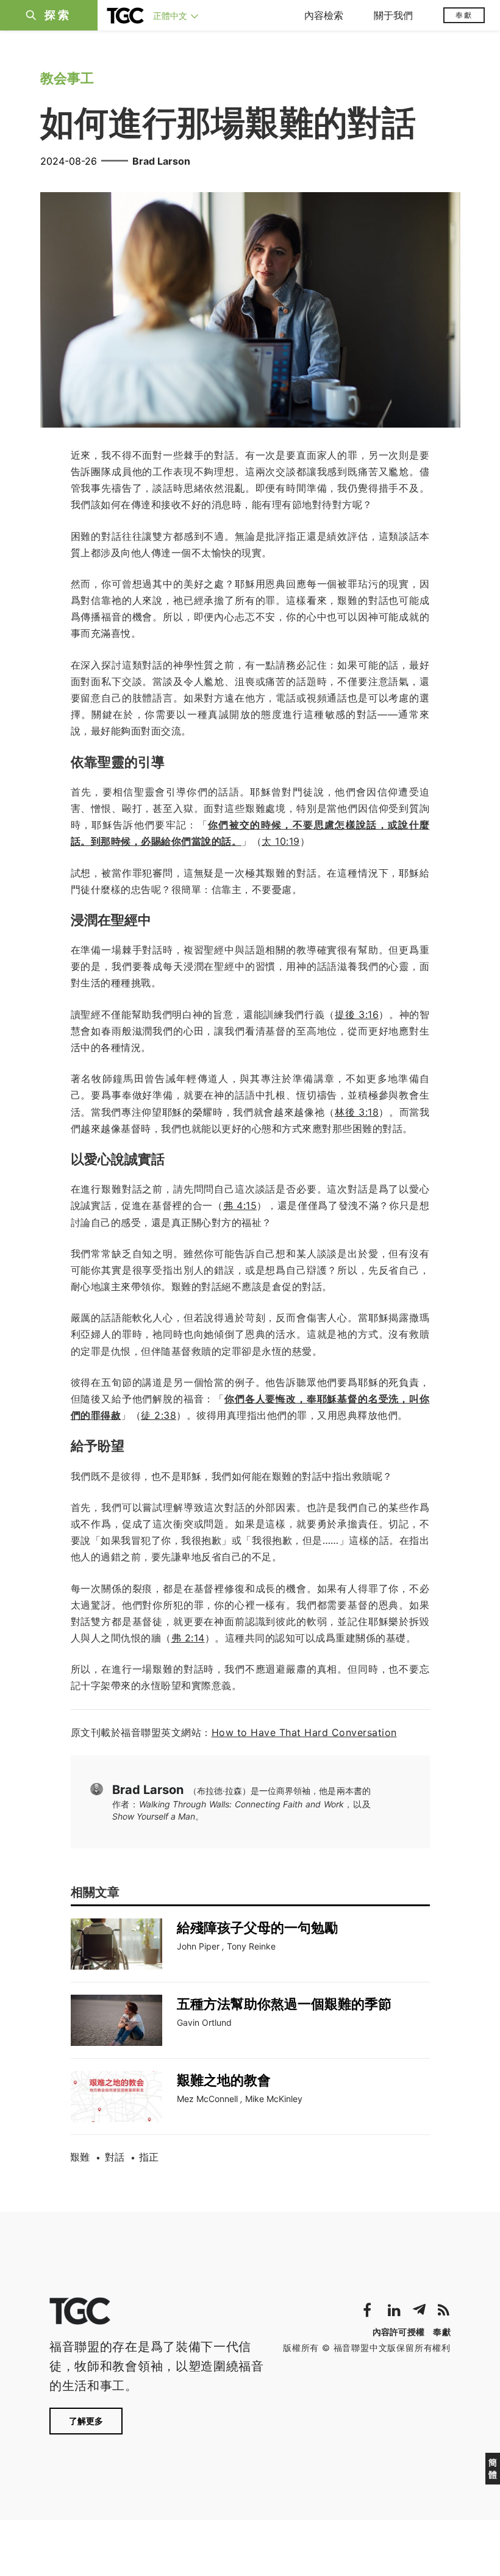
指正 (149, 2157)
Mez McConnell (207, 2099)
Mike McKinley (274, 2099)
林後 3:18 (357, 1112)
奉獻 (464, 15)
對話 (115, 2157)
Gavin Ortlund (204, 2022)
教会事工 (67, 78)
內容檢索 (324, 15)
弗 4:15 (240, 1205)
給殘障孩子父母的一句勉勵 (257, 1928)
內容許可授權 (399, 2332)
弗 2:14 (188, 1638)
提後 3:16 (357, 1014)
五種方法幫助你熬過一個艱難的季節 (284, 2004)
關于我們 (393, 15)
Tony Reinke (251, 1946)
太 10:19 (281, 841)
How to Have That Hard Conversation (304, 1732)
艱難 (80, 2157)
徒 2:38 (159, 1415)
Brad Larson (161, 161)
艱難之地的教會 (224, 2080)
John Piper (198, 1946)
